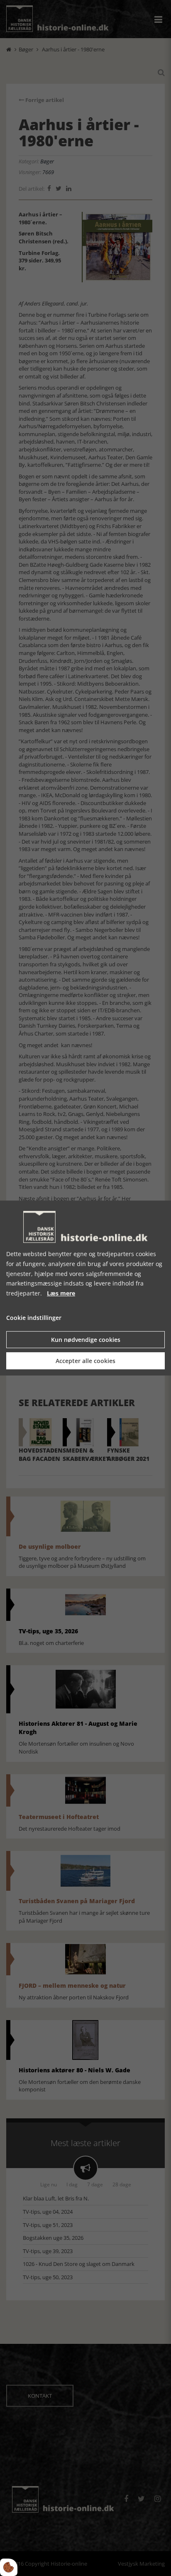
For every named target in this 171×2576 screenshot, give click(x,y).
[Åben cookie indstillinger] (9, 2567)
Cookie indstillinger (34, 1318)
